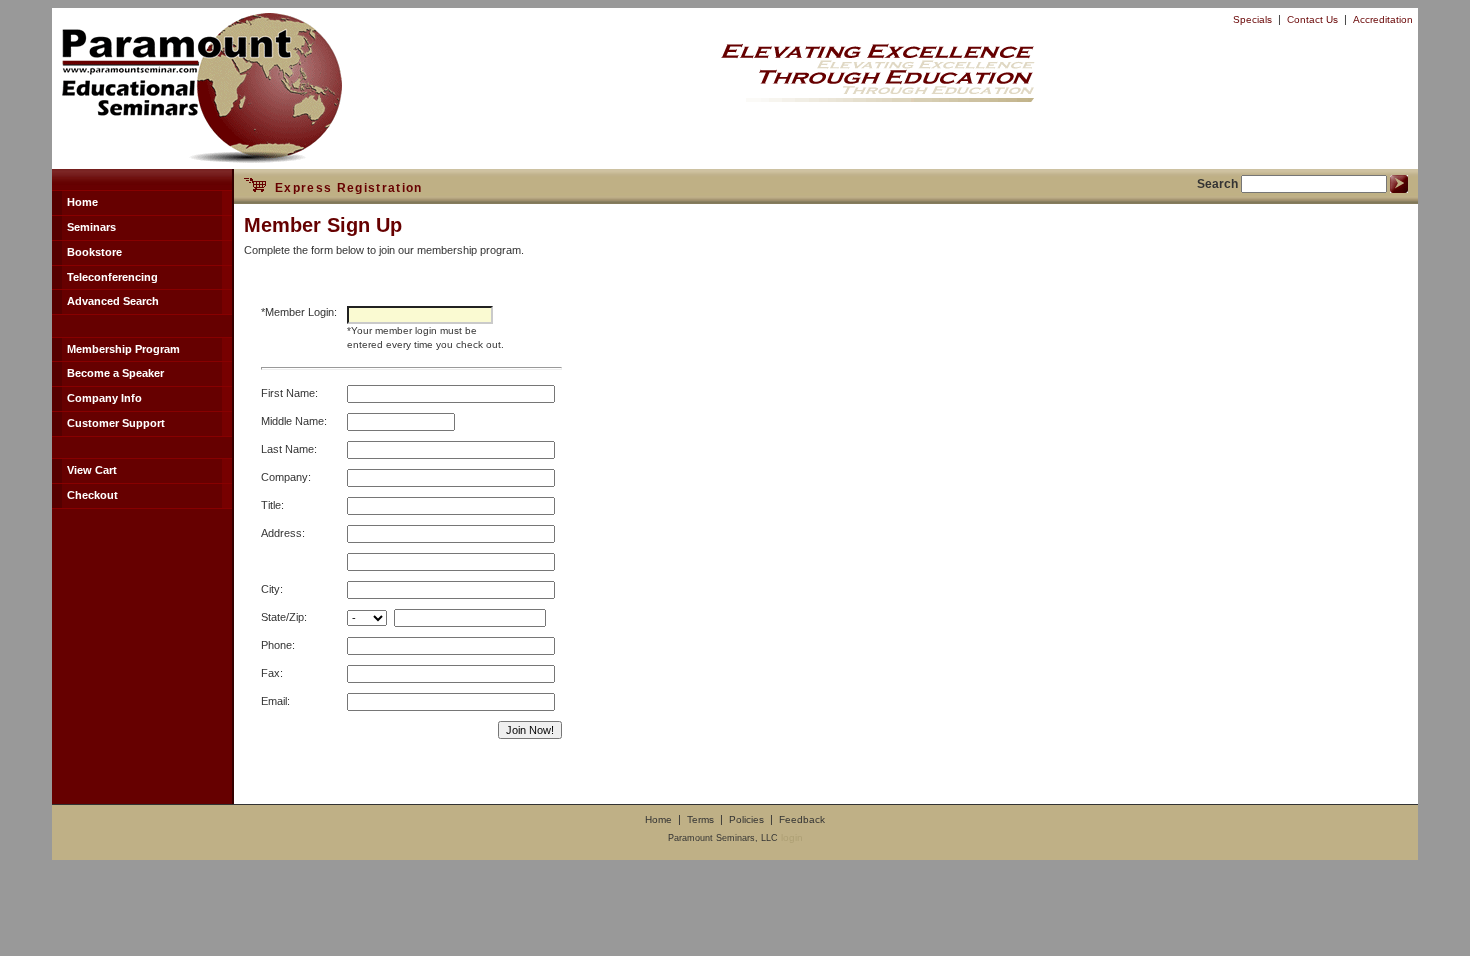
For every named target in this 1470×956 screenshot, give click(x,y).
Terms (700, 819)
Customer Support (116, 423)
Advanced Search (113, 301)
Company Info (104, 398)
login (792, 837)
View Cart (92, 470)
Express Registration (344, 188)
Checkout (92, 495)
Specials (1252, 19)
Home (82, 202)
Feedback (802, 819)
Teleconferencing (112, 277)
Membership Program (123, 349)
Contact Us (1312, 19)
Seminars (91, 227)
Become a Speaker (115, 373)
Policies (746, 819)
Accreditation (1383, 19)
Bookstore (94, 252)
